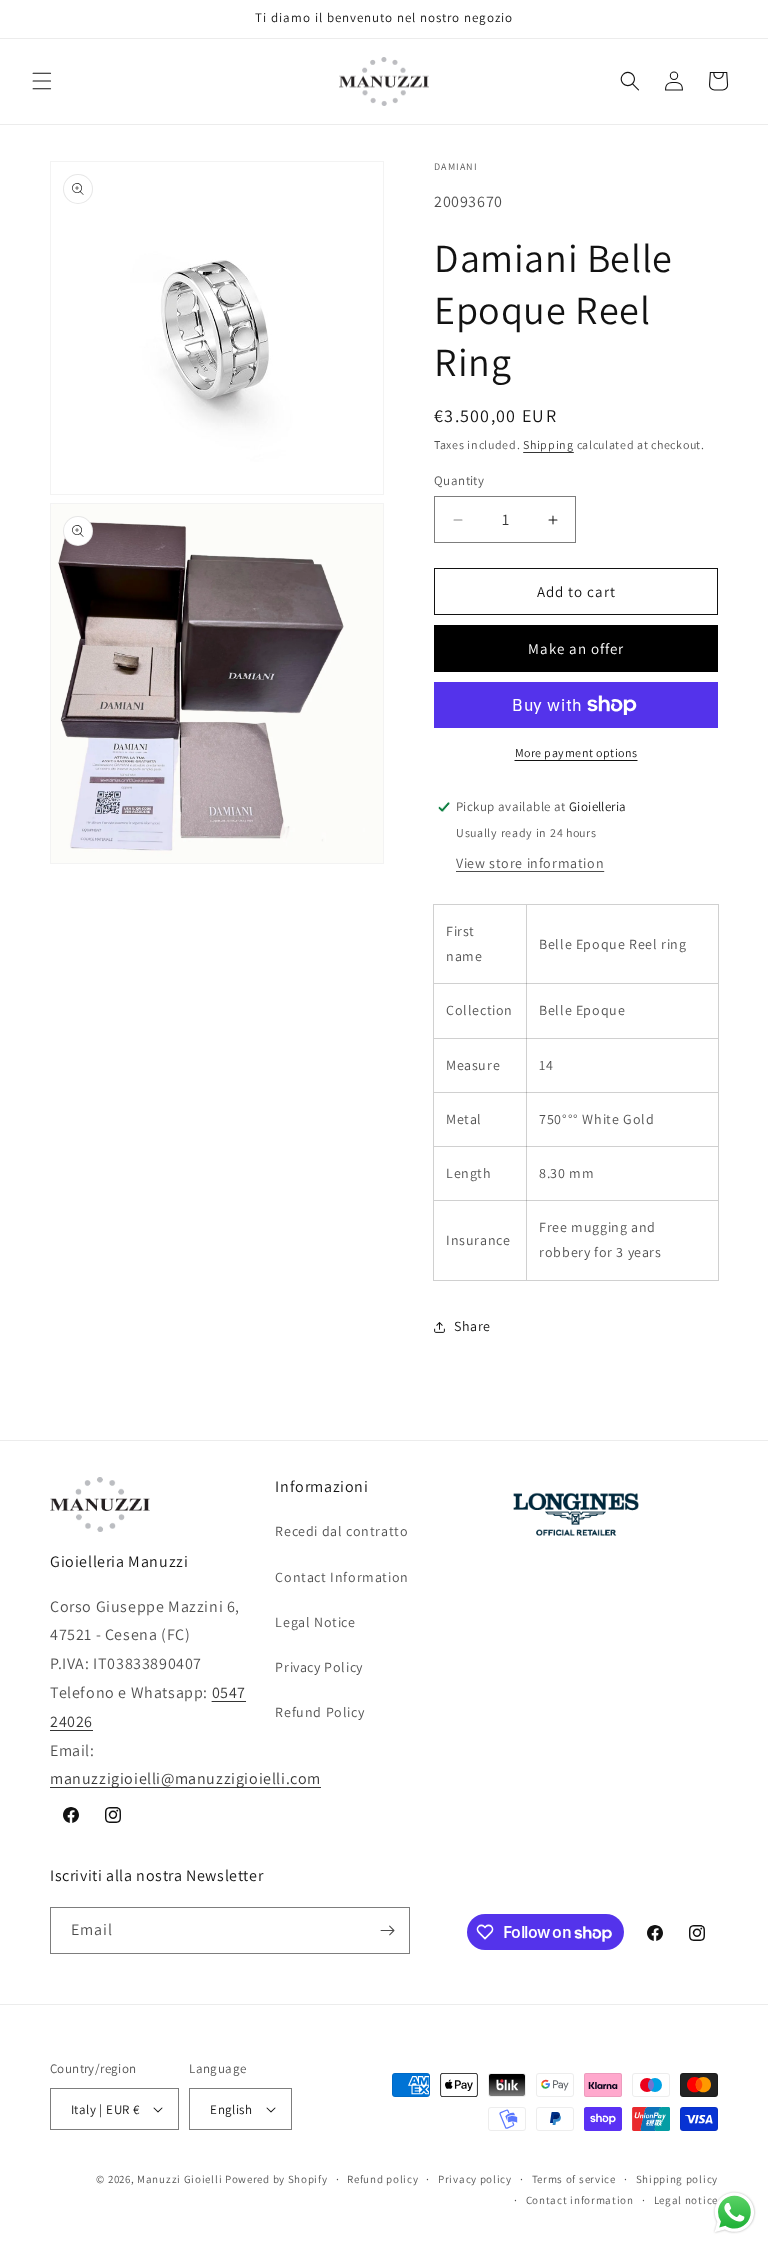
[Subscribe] (387, 1930)
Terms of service (574, 2179)
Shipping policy (677, 2179)
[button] (42, 81)
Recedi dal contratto (341, 1531)
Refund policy (382, 2179)
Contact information (580, 2200)
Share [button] (472, 1326)
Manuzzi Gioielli (179, 2179)
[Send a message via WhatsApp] (734, 2212)
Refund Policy (319, 1712)
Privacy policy (475, 2179)
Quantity (459, 480)
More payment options (576, 752)
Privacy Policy (318, 1667)
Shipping (548, 444)
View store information (530, 863)
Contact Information (341, 1577)
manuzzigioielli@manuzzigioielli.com (185, 1778)
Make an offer (576, 648)
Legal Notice (315, 1622)
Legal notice (686, 2200)
